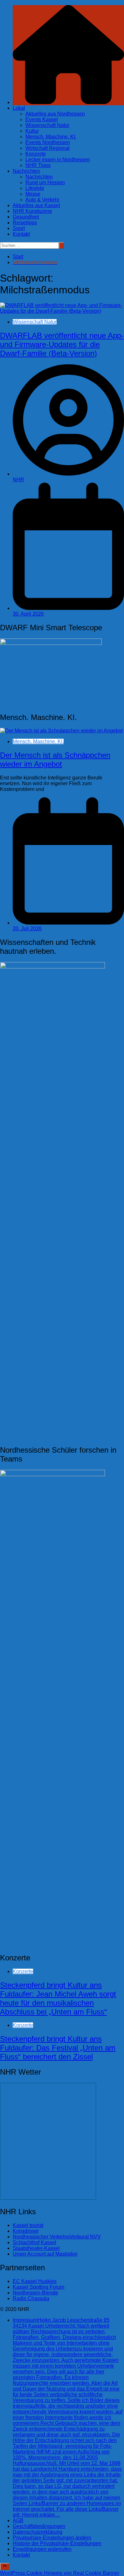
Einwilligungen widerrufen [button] (42, 2549)
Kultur (32, 131)
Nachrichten (26, 171)
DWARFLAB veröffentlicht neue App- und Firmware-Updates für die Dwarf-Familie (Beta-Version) (62, 344)
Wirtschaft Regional (48, 148)
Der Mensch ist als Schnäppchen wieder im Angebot (55, 760)
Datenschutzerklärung (38, 2532)
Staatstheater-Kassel (36, 2248)
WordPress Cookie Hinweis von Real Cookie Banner (60, 2573)
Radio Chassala (31, 2298)
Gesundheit (26, 217)
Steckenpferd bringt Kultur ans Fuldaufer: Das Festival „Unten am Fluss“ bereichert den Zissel (58, 2048)
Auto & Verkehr (42, 200)
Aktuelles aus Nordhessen (55, 114)
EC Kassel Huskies (35, 2281)
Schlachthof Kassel (34, 2242)
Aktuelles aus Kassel (36, 205)
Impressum (68, 2417)
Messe (33, 194)
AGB (18, 2520)
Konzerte (36, 154)
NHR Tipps (38, 165)
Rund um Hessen (45, 182)
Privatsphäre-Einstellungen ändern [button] (52, 2538)
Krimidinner (26, 2231)
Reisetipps (25, 223)
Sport (19, 228)
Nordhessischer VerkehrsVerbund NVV (57, 2237)
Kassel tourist (28, 2225)
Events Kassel (42, 119)
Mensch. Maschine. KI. (51, 137)
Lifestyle (35, 188)
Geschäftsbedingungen (39, 2526)
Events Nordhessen (48, 142)
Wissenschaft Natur (47, 125)
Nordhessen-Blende (35, 2293)
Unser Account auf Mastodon (45, 2254)
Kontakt (21, 234)
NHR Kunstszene (32, 211)
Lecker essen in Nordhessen (58, 160)
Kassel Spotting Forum (38, 2287)
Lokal (19, 108)
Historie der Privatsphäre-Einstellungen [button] (57, 2543)
